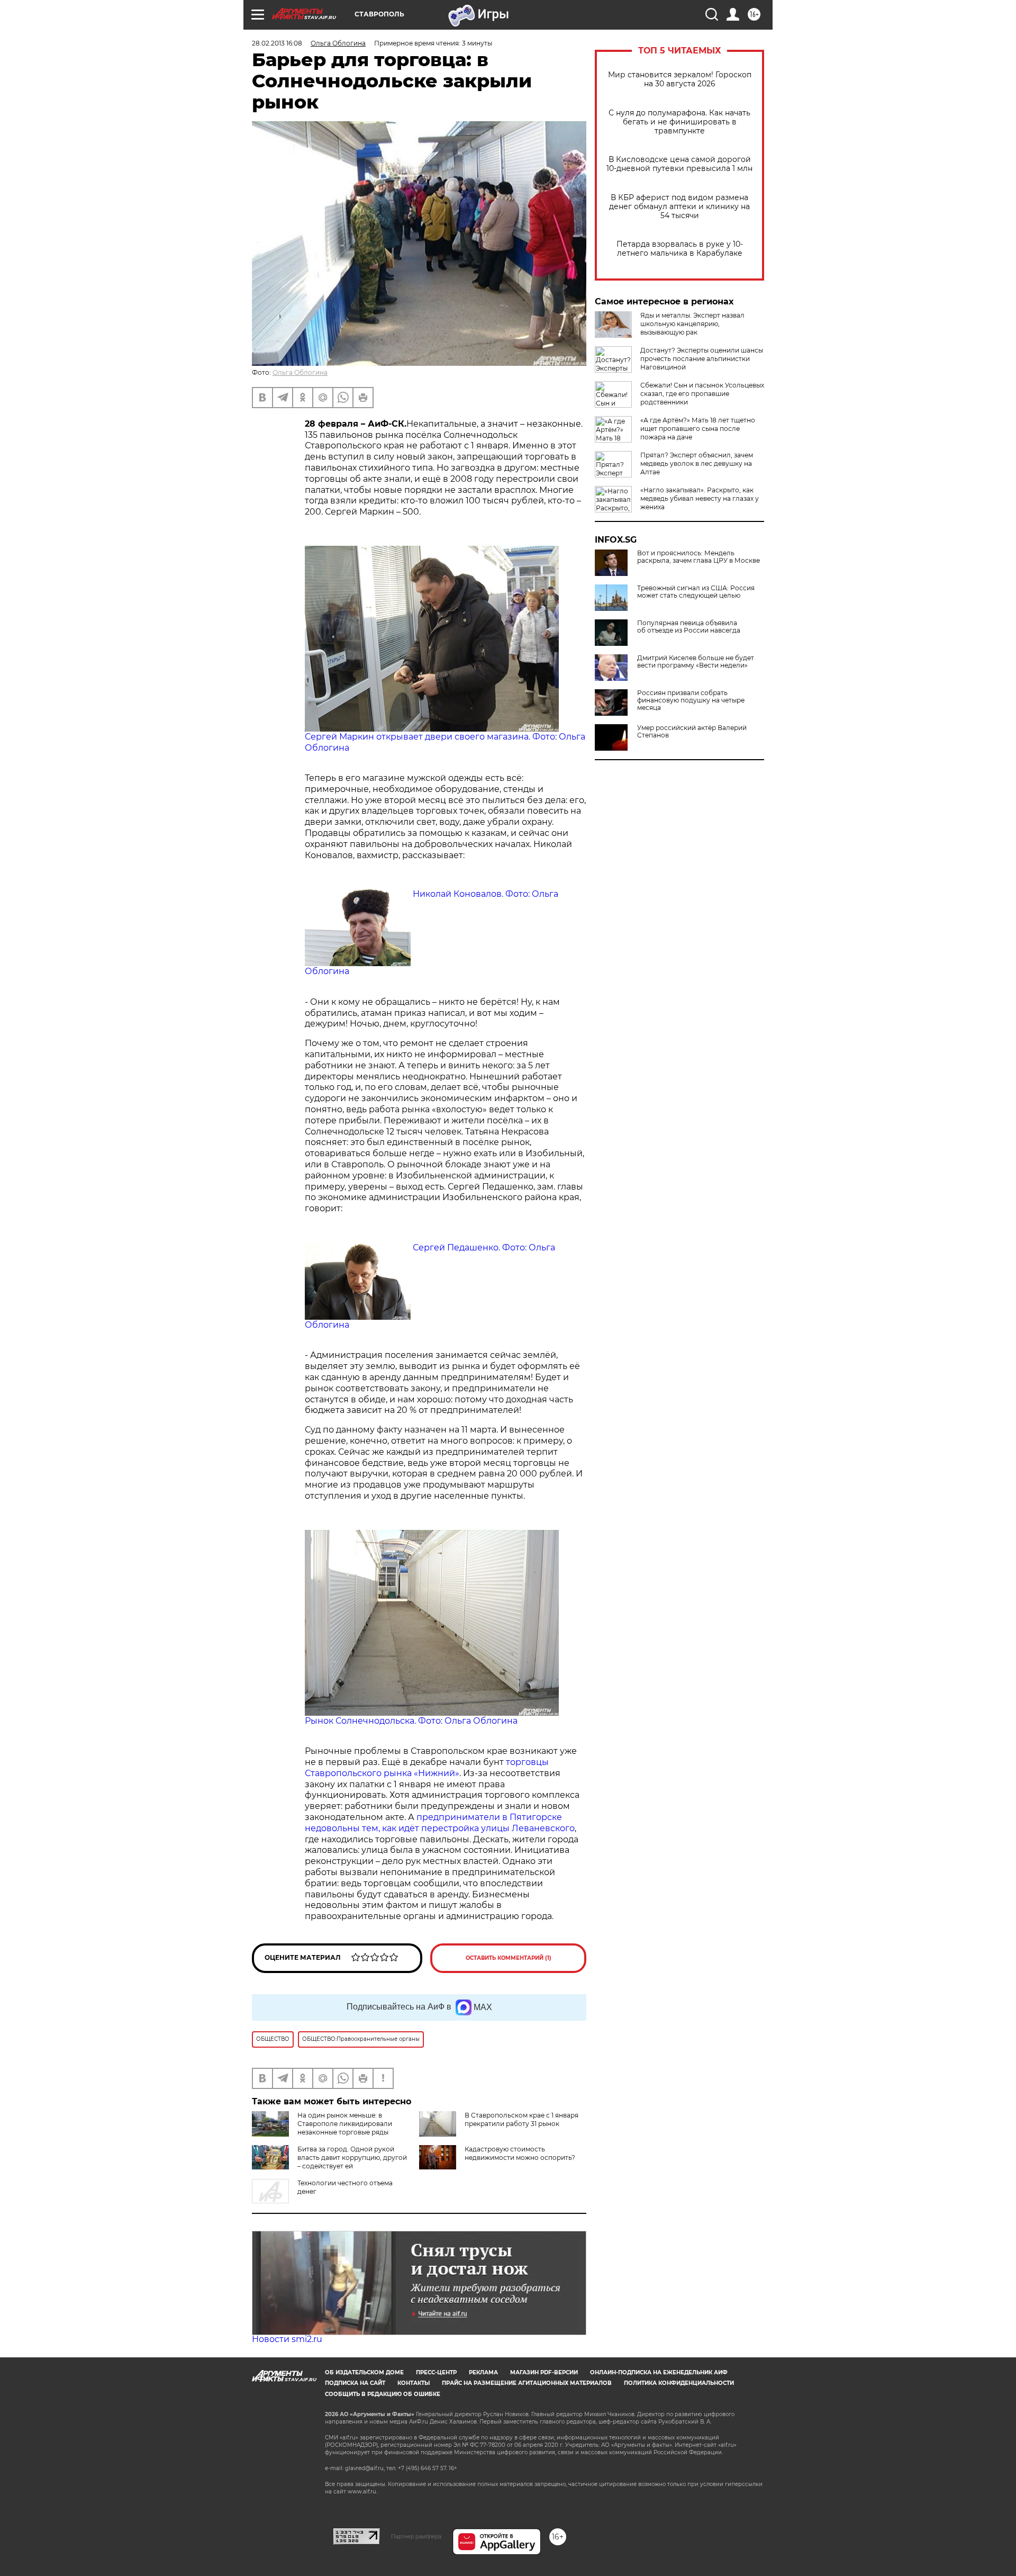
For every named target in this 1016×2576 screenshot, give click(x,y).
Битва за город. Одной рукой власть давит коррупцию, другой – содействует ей (352, 2158)
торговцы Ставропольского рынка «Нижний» (427, 1768)
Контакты (414, 2383)
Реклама (483, 2372)
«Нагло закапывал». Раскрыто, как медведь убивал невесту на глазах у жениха (700, 498)
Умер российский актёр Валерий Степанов (692, 732)
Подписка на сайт (355, 2383)
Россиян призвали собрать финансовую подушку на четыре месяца (691, 700)
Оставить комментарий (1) (509, 1958)
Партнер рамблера (416, 2536)
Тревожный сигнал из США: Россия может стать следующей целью (696, 592)
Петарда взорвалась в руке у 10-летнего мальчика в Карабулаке (680, 249)
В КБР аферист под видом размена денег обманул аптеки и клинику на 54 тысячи (679, 207)
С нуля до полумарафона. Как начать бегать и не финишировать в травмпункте (679, 122)
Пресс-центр (436, 2372)
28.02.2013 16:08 (277, 43)
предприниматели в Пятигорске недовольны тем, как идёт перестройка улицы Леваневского (440, 1823)
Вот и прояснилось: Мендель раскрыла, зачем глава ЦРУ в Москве (698, 557)
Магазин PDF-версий (544, 2372)
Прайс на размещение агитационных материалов (527, 2383)
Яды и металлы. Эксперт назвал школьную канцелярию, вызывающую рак (692, 324)
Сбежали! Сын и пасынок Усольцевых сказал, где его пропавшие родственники (702, 394)
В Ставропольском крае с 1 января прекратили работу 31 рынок (521, 2119)
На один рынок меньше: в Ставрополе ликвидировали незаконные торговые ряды (345, 2124)
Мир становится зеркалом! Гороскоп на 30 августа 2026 (680, 79)
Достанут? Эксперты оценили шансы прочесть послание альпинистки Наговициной (702, 359)
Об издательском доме (364, 2372)
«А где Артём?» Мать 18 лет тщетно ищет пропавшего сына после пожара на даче (698, 429)
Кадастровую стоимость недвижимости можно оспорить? (520, 2153)
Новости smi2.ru (287, 2339)
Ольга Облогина (300, 372)
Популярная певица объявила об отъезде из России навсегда (689, 627)
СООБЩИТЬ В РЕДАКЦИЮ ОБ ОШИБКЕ (383, 2394)
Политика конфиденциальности (679, 2383)
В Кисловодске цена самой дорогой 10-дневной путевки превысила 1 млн (679, 164)
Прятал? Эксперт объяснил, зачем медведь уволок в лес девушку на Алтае (697, 463)
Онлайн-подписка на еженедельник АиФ (659, 2372)
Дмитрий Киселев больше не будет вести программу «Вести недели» (696, 662)
